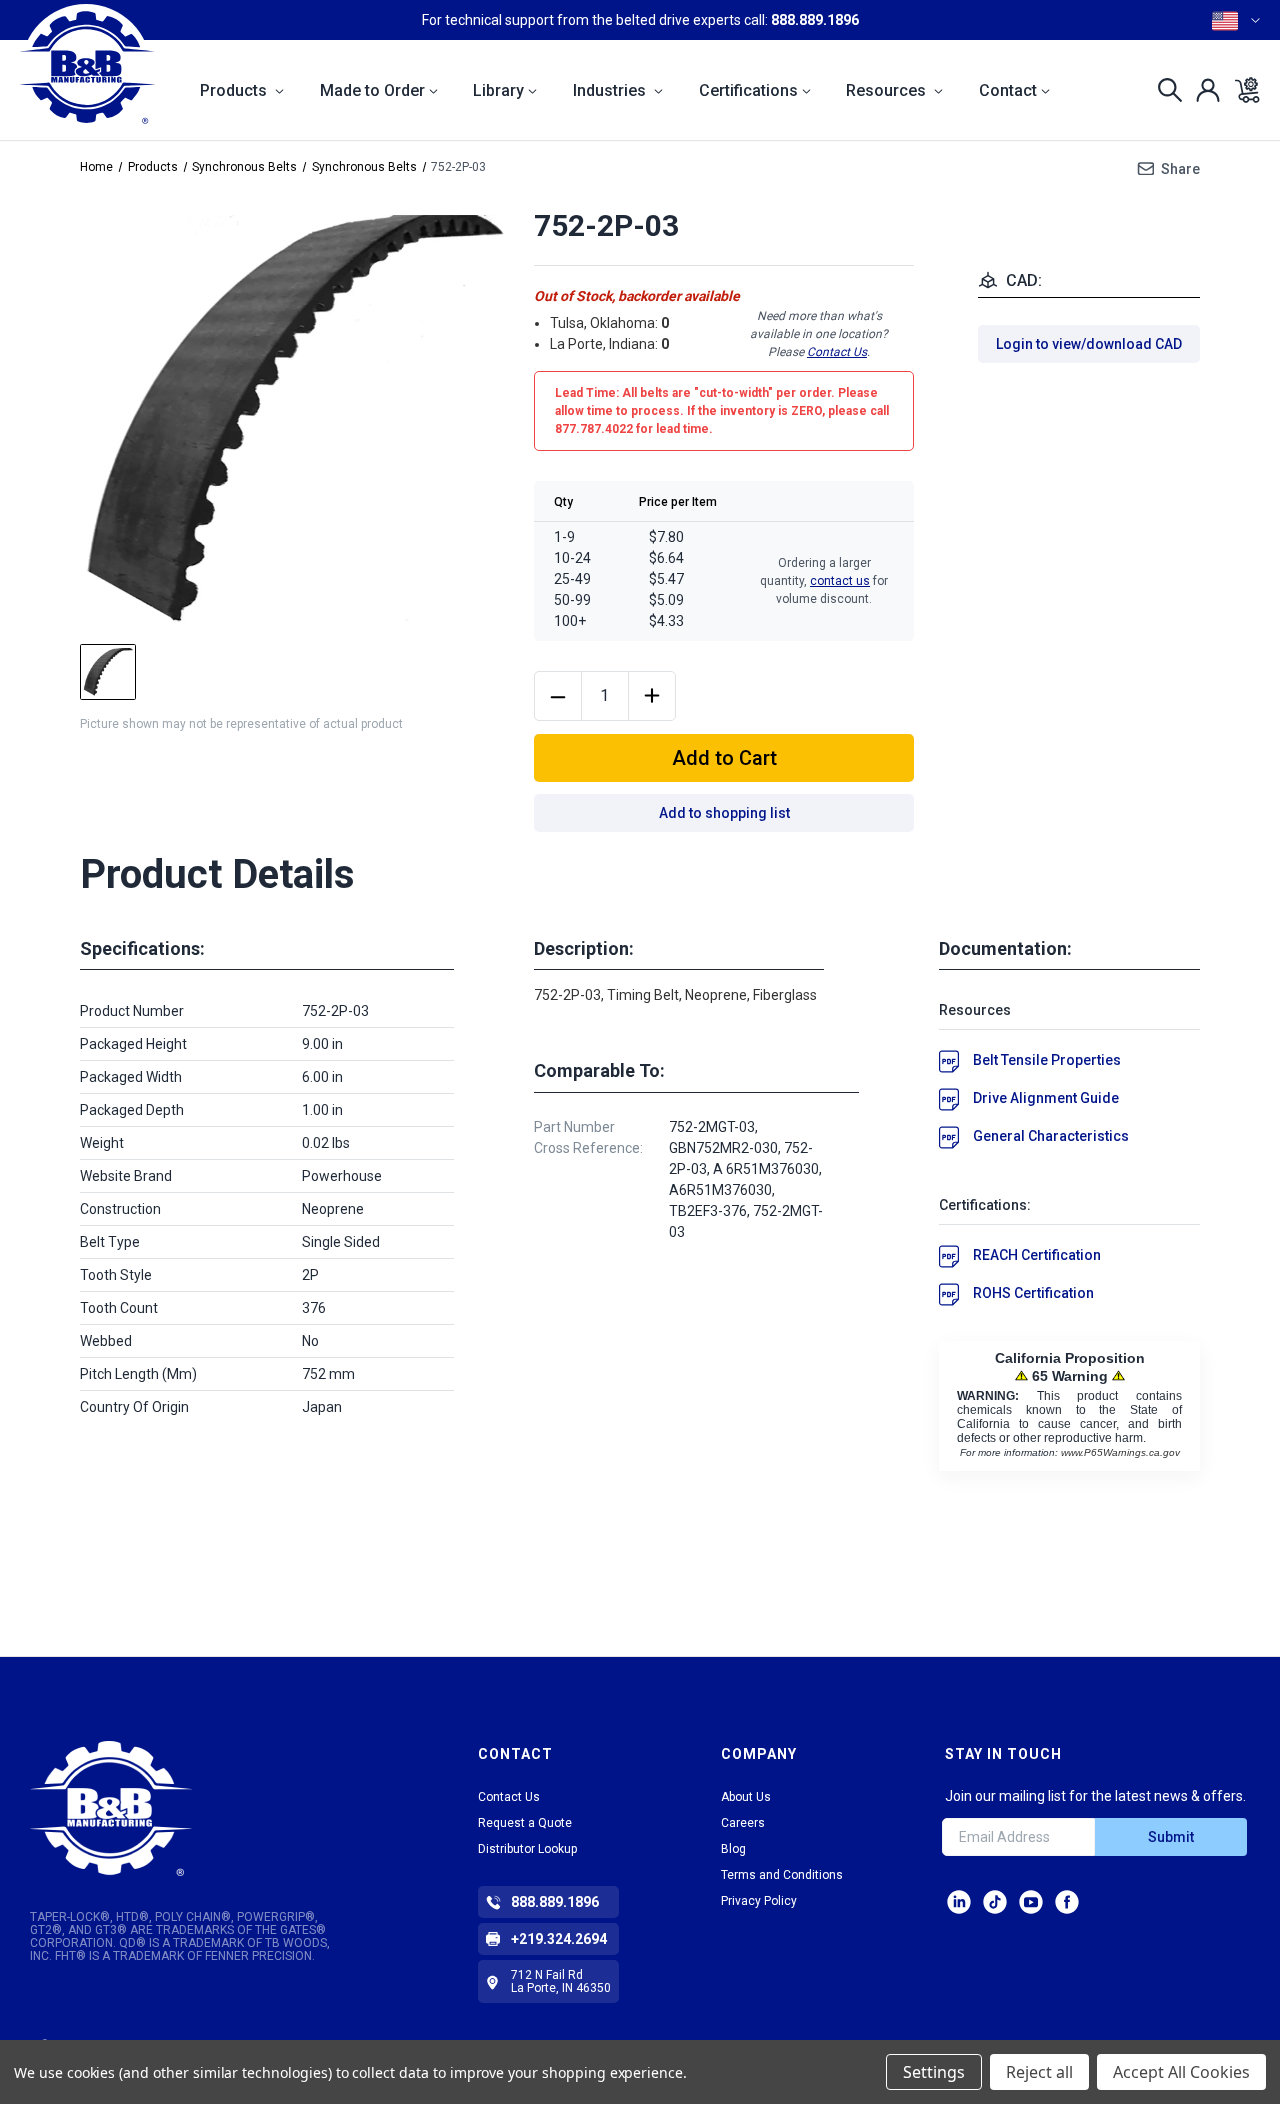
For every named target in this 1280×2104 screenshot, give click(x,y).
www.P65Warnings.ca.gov (1120, 1452)
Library (498, 90)
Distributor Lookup (527, 1849)
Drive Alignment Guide (1046, 1098)
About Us (746, 1797)
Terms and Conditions (782, 1875)
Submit (1171, 1837)
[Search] (1164, 90)
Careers (743, 1823)
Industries (611, 90)
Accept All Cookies (1181, 2072)
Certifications (748, 90)
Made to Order (372, 90)
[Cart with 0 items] (1241, 90)
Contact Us (837, 352)
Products (235, 90)
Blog (733, 1849)
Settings (934, 2072)
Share (1180, 169)
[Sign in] (1202, 90)
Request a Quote (525, 1823)
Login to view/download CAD (1089, 344)
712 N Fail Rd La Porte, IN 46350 (561, 1981)
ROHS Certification (1033, 1293)
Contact (1008, 90)
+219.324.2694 (559, 1939)
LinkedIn (959, 1902)
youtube (1031, 1902)
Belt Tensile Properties (1047, 1060)
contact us (840, 581)
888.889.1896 (815, 20)
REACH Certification (1037, 1255)
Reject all (1039, 2072)
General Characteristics (1051, 1136)
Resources (888, 90)
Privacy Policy (759, 1901)
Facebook (1067, 1902)
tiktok (995, 1902)
